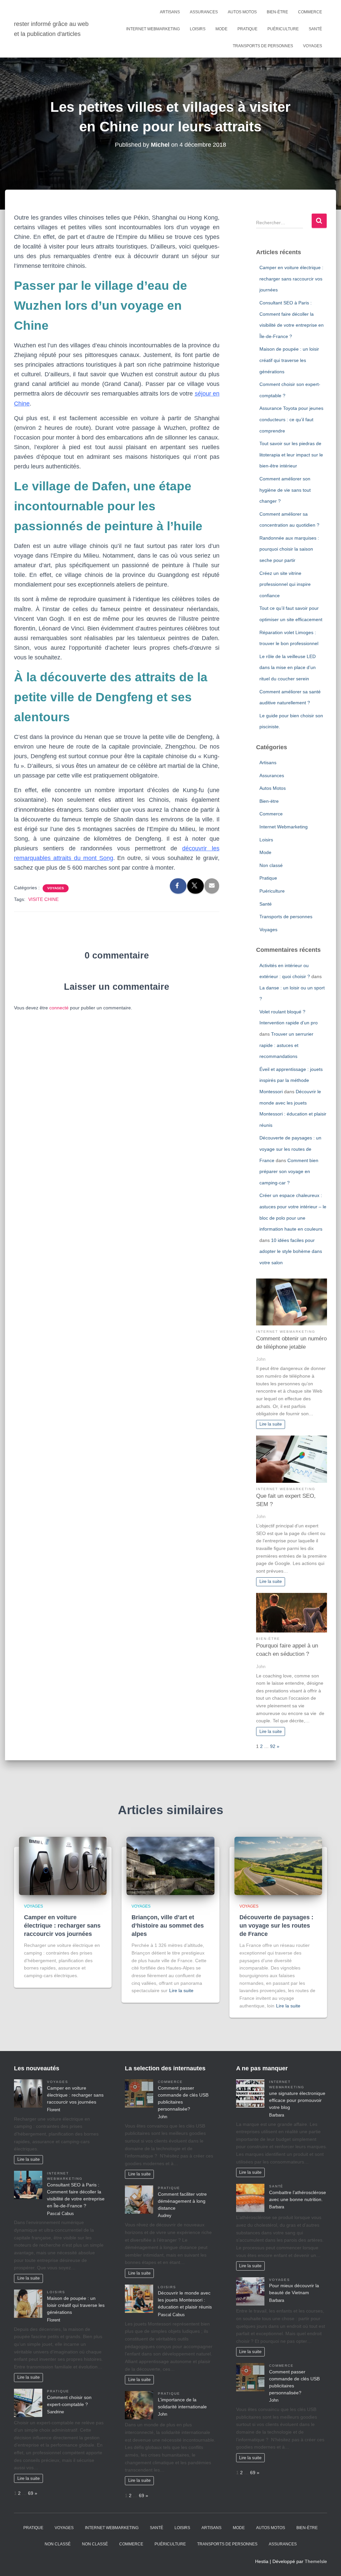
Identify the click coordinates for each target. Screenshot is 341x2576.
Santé (315, 29)
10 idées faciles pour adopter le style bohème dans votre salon (291, 1251)
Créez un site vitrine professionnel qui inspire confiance (285, 584)
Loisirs (198, 29)
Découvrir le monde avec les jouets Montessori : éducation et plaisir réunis (185, 2300)
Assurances (204, 12)
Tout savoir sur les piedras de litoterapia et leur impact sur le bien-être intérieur (291, 455)
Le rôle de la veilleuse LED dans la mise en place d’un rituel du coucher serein (288, 668)
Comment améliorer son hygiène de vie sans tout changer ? (285, 490)
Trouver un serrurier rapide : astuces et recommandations (286, 1045)
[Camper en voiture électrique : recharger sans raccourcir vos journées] (63, 1865)
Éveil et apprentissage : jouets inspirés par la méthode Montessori (291, 1080)
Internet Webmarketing (153, 29)
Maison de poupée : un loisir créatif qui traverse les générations (289, 360)
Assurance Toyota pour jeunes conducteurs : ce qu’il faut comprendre (291, 419)
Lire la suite (271, 1424)
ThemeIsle (316, 2561)
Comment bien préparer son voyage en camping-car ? (289, 1172)
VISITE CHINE (43, 899)
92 (273, 1746)
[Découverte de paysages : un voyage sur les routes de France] (278, 1865)
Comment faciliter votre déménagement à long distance (182, 2201)
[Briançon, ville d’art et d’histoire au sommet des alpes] (170, 1865)
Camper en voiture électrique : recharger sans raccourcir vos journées (291, 279)
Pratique (247, 29)
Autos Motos (242, 12)
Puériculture (283, 29)
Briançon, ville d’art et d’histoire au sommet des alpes (168, 1926)
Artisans (170, 12)
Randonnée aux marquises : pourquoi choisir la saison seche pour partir (289, 549)
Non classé (271, 865)
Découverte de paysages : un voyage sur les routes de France (290, 1149)
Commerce (310, 12)
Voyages (313, 46)
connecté (59, 1008)
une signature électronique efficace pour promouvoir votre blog (297, 2100)
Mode (221, 29)
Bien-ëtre (277, 12)
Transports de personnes (263, 46)
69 (31, 2493)
